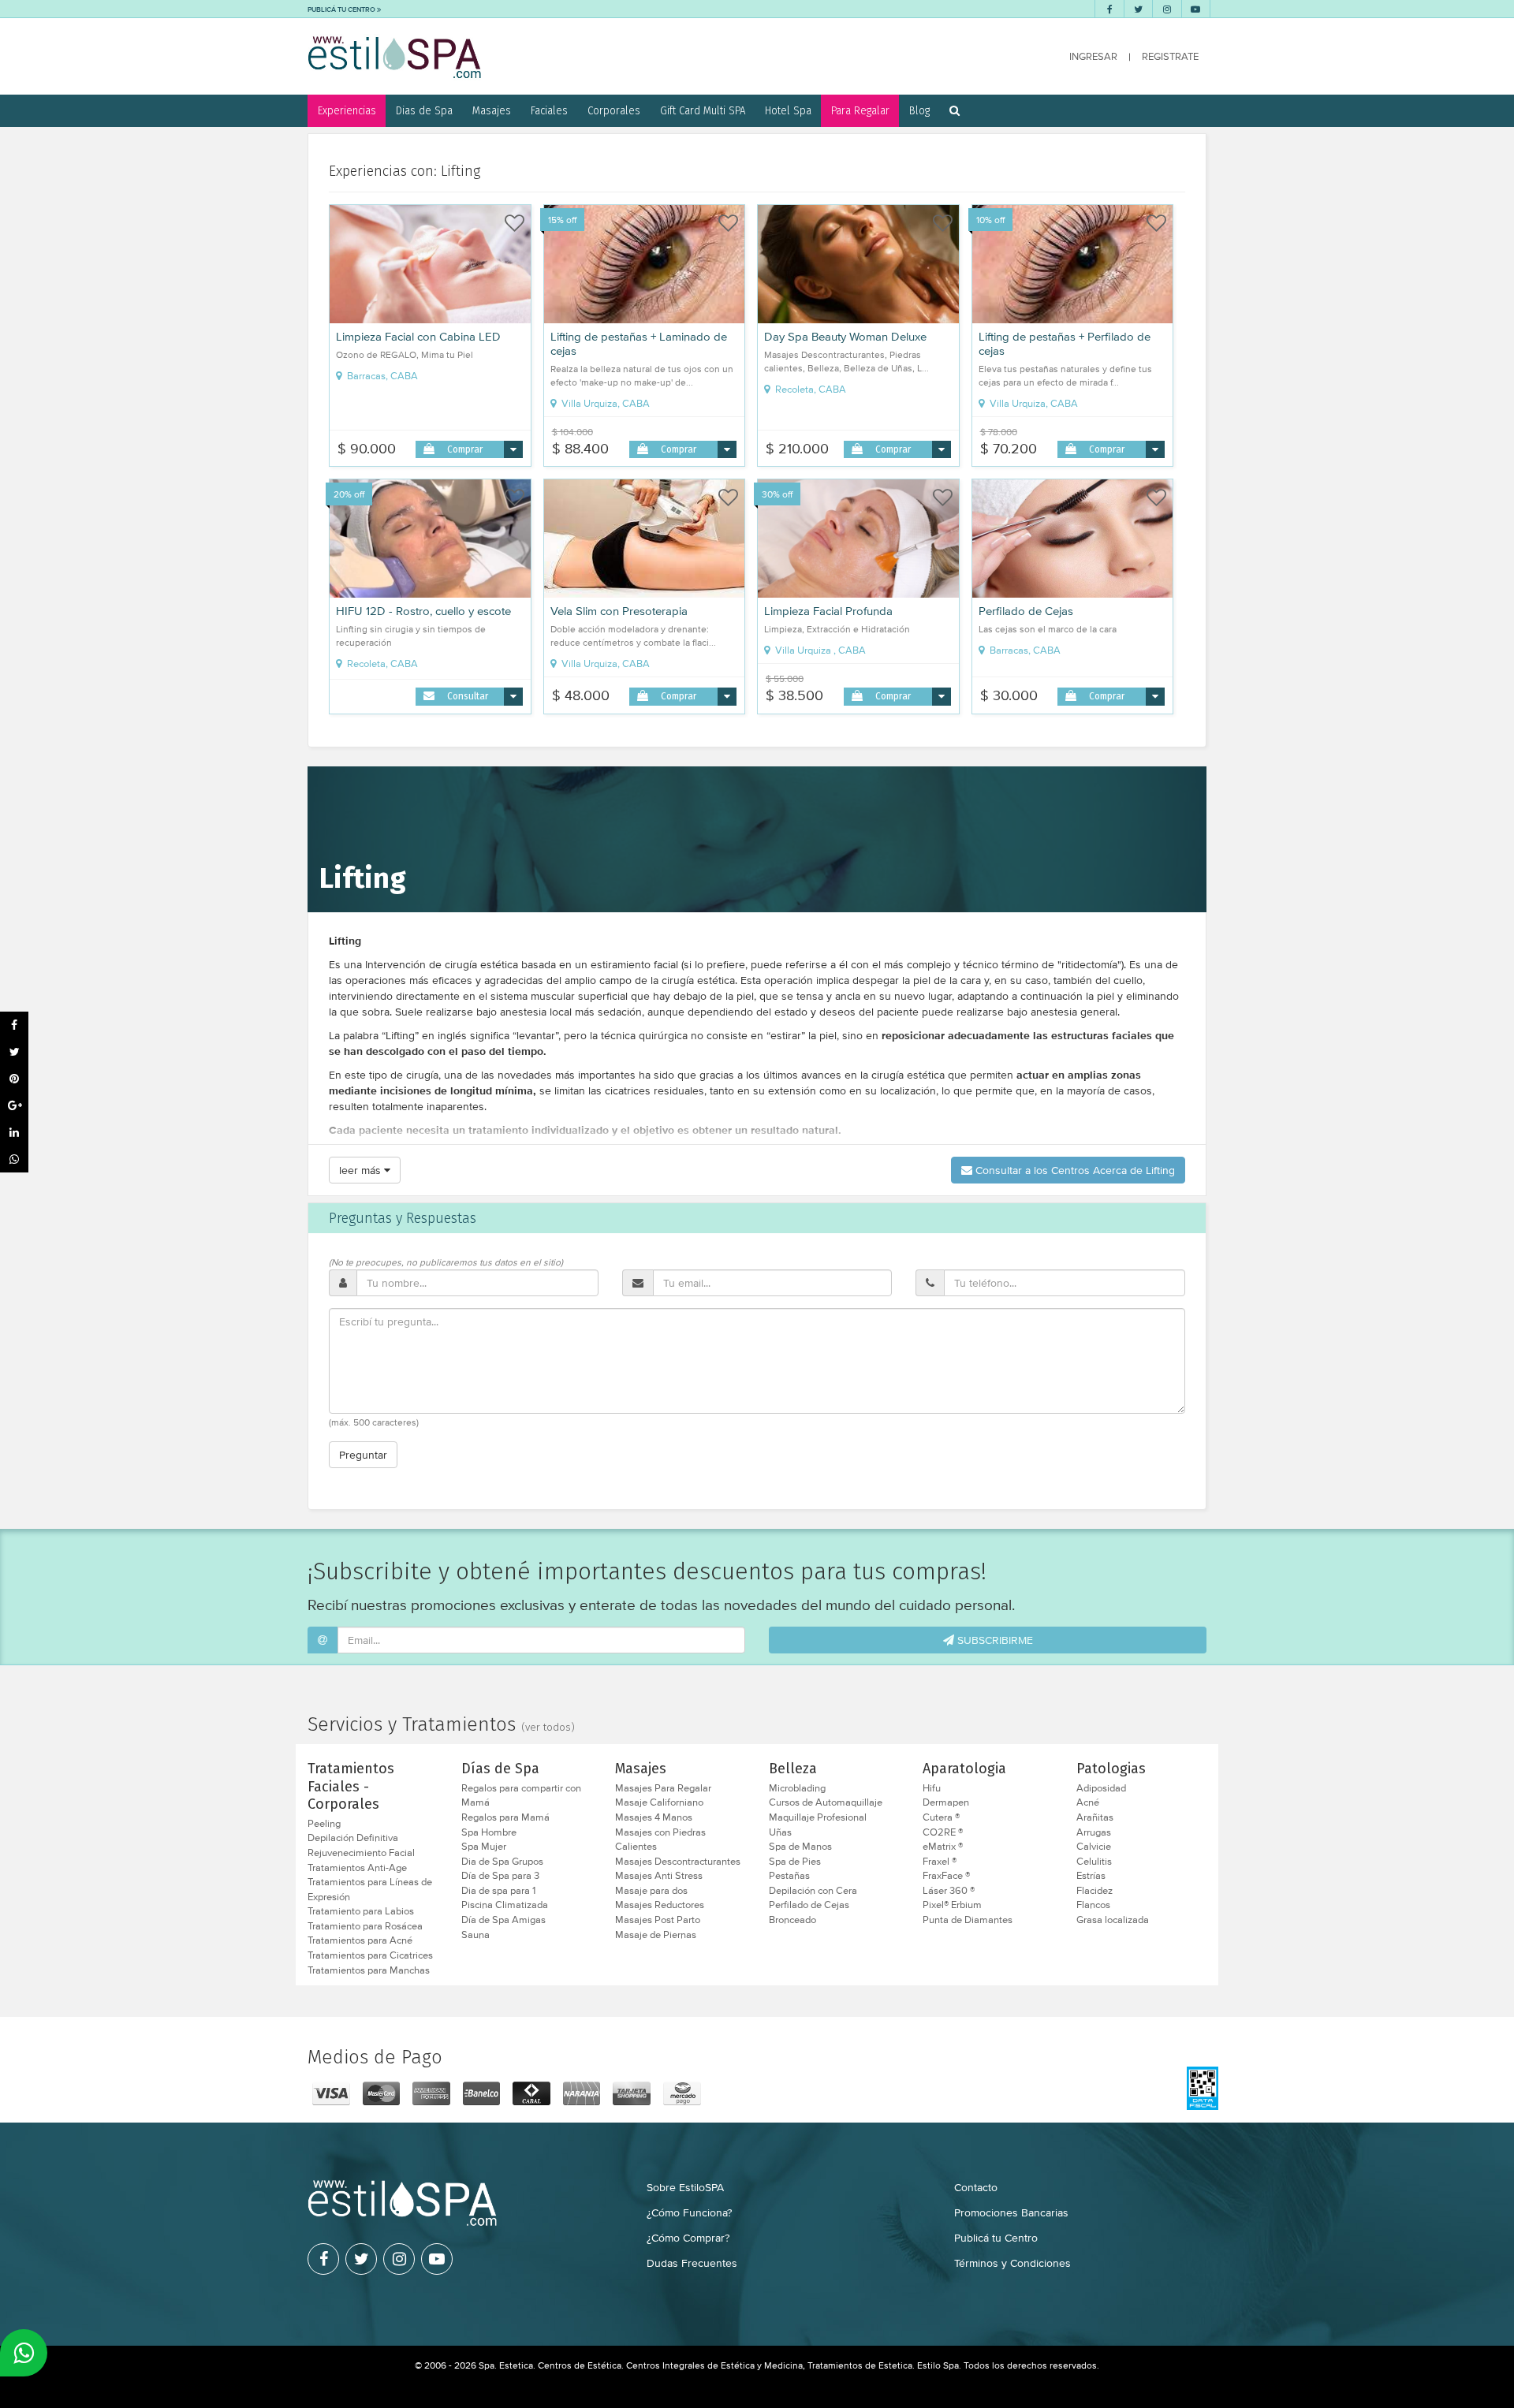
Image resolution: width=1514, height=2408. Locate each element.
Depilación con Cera (813, 1891)
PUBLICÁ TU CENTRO (342, 9)
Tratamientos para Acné (360, 1940)
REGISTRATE (1170, 56)
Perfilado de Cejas (1026, 611)
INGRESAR (1093, 56)
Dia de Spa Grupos (502, 1862)
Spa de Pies (795, 1862)
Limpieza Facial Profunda (828, 611)
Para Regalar (860, 110)
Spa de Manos (800, 1847)
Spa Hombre (489, 1832)
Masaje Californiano (659, 1802)
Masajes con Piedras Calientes (660, 1840)
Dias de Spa (424, 110)
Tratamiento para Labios (361, 1911)
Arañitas (1095, 1817)
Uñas (780, 1832)
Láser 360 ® (949, 1891)
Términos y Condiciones (1012, 2263)
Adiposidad (1101, 1788)
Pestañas (789, 1876)
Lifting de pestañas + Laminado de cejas (639, 344)
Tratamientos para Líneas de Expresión (370, 1890)
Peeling (324, 1824)
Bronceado (792, 1920)
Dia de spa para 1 (498, 1891)
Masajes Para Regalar (663, 1788)
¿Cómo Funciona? (689, 2212)
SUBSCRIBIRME (994, 1640)
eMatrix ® (943, 1847)
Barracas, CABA (381, 376)
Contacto (976, 2187)
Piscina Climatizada (505, 1905)
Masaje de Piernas (656, 1935)
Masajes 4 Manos (654, 1817)
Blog (919, 110)
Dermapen (946, 1802)
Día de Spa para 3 (500, 1876)
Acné (1088, 1802)
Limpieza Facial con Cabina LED (418, 337)
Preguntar (363, 1455)
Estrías (1091, 1876)
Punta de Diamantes (968, 1920)
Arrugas (1094, 1832)
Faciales (549, 110)
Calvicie (1094, 1847)
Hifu (932, 1788)
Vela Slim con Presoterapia (619, 611)
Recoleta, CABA (809, 390)
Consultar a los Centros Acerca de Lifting (1074, 1170)
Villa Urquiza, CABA (604, 404)
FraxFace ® (946, 1876)
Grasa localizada (1113, 1920)
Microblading (797, 1788)
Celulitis (1094, 1862)
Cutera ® (941, 1817)
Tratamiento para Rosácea (365, 1926)
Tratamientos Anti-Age (357, 1868)
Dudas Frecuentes (692, 2263)
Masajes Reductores (660, 1905)
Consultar (468, 696)
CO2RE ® (943, 1832)
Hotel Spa (788, 110)
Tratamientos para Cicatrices (370, 1955)
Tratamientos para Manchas (369, 1970)
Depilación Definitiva (353, 1838)
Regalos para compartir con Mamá (521, 1796)
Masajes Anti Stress (659, 1876)
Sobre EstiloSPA (685, 2187)
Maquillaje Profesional (818, 1817)
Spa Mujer (484, 1847)
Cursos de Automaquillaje (826, 1802)
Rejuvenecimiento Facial (361, 1853)
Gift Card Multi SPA (703, 110)
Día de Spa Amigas (503, 1920)
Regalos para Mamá (505, 1817)
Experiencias (347, 110)
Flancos (1093, 1905)
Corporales (614, 110)
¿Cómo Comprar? (688, 2238)
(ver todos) (548, 1728)
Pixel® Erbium (952, 1905)
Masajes (492, 110)
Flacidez (1094, 1891)
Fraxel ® (940, 1862)
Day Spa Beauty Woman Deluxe (845, 337)
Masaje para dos (651, 1891)
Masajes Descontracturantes (678, 1862)
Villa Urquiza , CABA (819, 650)
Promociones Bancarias (1011, 2212)
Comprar (465, 449)
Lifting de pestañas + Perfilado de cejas (1065, 344)
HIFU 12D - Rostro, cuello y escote (423, 611)
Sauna (475, 1935)
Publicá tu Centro (996, 2238)
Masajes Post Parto (658, 1920)
